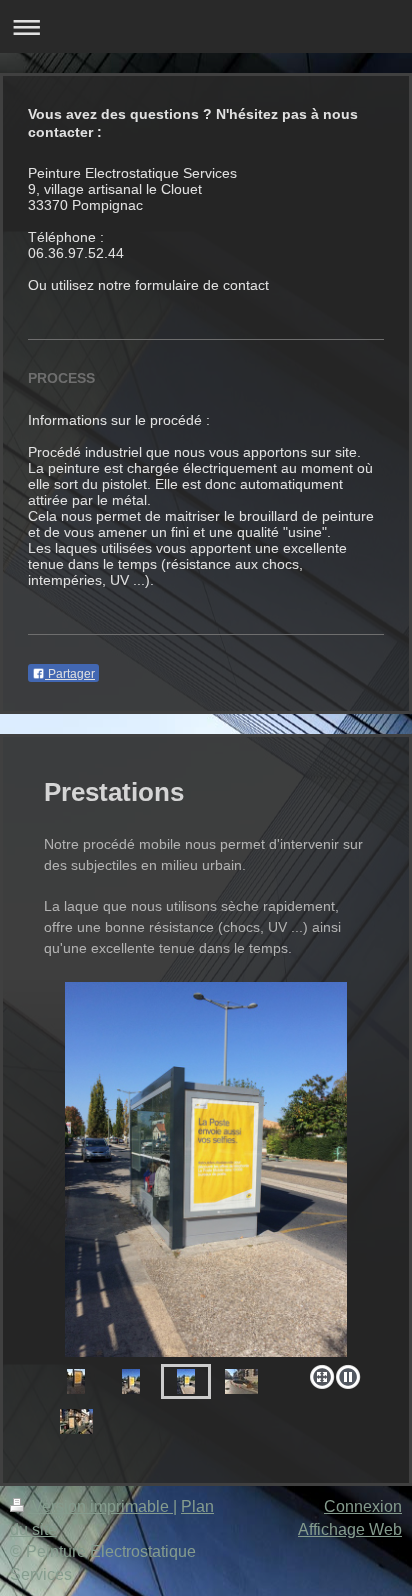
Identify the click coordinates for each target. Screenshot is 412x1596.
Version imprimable (100, 1506)
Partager (70, 674)
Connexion (363, 1506)
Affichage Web (350, 1529)
